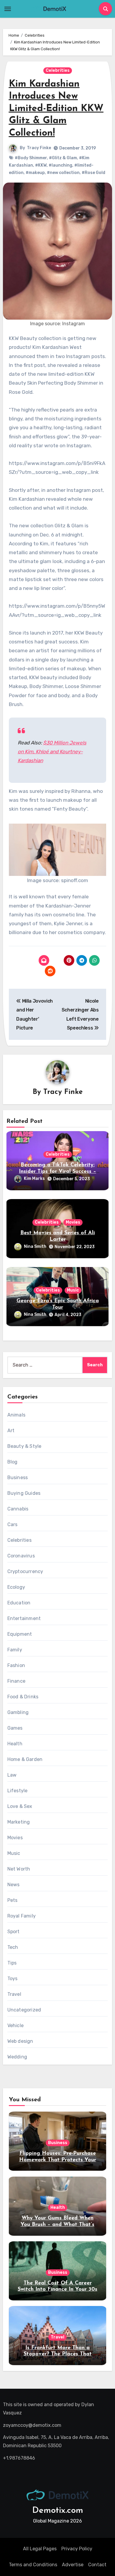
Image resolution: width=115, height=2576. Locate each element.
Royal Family (22, 1916)
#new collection (63, 173)
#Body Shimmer (31, 158)
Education (19, 1603)
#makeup (35, 173)
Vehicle (15, 2025)
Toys (13, 1979)
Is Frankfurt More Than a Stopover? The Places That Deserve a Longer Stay (58, 2354)
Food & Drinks (23, 1697)
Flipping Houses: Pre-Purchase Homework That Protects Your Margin (58, 2160)
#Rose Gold (93, 173)
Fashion (16, 1665)
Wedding (17, 2057)
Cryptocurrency (25, 1571)
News (14, 1885)
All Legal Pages (40, 2549)
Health (15, 1744)
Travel (14, 1994)
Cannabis (18, 1509)
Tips (12, 1963)
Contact (97, 2565)
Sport (14, 1932)
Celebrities (58, 70)
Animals (16, 1415)
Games (15, 1728)
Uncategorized (24, 2010)
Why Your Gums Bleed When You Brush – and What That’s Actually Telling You (57, 2225)
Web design (20, 2041)
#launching (60, 165)
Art (11, 1431)
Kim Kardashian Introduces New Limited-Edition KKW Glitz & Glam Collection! (56, 109)
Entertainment (24, 1618)
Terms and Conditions (33, 2565)
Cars (13, 1524)
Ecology (16, 1587)
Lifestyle (18, 1791)
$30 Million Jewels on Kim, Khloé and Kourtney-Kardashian (52, 752)
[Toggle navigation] (8, 9)
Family (15, 1650)
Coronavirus (21, 1556)
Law (12, 1775)
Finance (16, 1681)
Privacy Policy (77, 2549)
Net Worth (19, 1869)
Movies (73, 1222)
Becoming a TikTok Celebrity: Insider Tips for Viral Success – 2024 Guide (57, 1171)
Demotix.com (58, 2511)
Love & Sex (20, 1806)
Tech (13, 1947)
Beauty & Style (24, 1446)
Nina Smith (35, 1246)
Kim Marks (34, 1179)
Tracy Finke (39, 148)
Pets (13, 1900)
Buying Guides (24, 1493)
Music (73, 1290)
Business (18, 1478)
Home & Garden (25, 1759)
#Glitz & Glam (63, 158)
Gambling (18, 1712)
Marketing (19, 1822)
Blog (13, 1462)
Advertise (73, 2565)
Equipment (20, 1634)
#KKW (41, 165)
